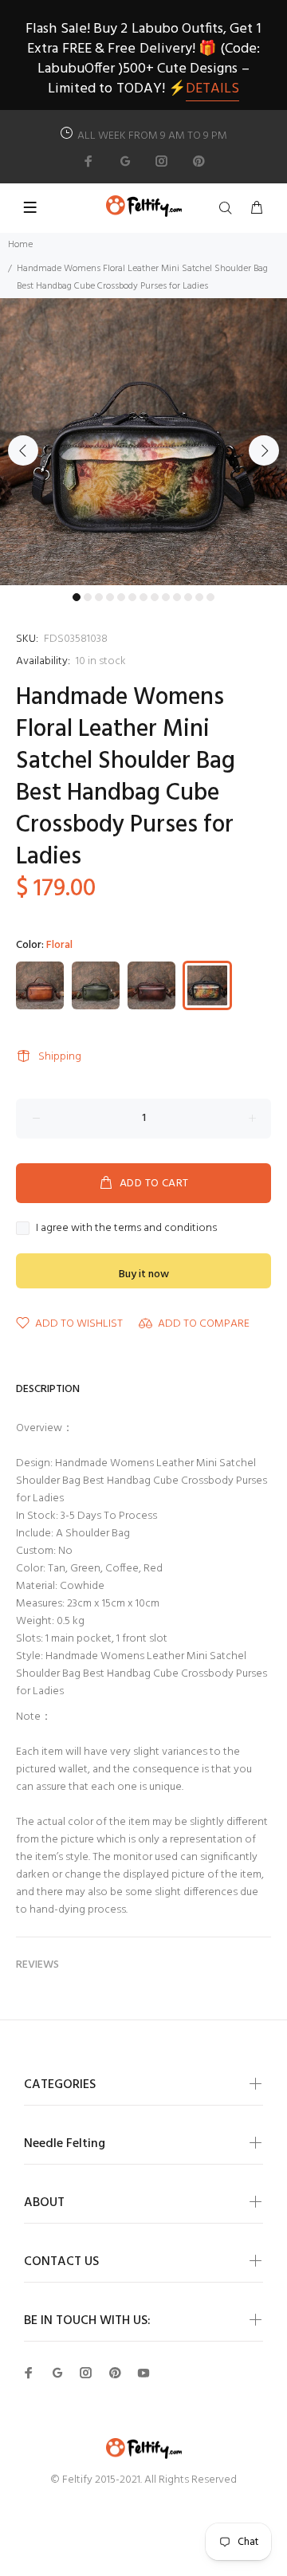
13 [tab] (210, 597)
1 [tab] (77, 597)
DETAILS (212, 89)
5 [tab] (121, 597)
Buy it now (144, 1274)
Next (264, 450)
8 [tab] (155, 597)
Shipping (60, 1057)
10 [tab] (177, 597)
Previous (23, 450)
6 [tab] (132, 597)
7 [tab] (143, 597)
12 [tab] (199, 597)
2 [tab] (88, 597)
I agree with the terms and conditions (126, 1229)
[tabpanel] (143, 442)
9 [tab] (166, 597)
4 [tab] (110, 597)
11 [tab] (188, 597)
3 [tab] (99, 597)
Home (20, 245)
